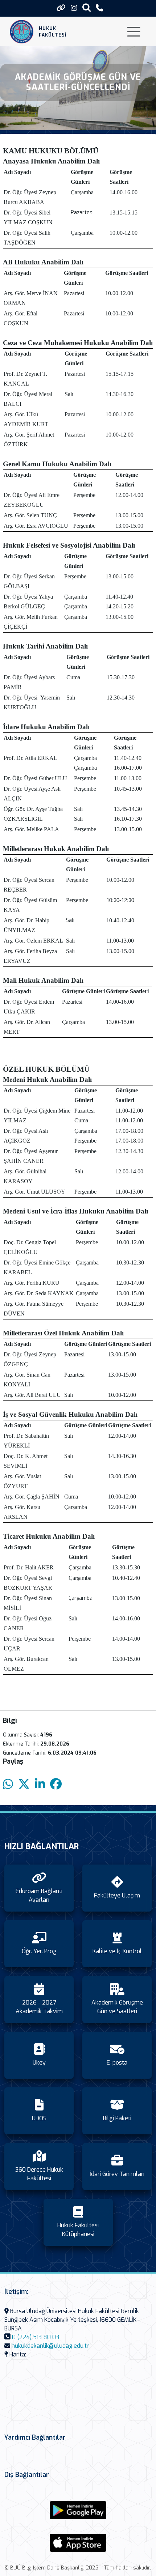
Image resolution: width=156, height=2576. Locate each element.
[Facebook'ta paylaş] (56, 1784)
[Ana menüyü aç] (134, 32)
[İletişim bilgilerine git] (99, 8)
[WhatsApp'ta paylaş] (8, 1784)
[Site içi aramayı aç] (87, 7)
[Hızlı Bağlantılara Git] (61, 8)
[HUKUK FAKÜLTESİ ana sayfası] (22, 32)
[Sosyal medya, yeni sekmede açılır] (74, 8)
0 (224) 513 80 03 (36, 2337)
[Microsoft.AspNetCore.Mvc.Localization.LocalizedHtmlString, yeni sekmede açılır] (78, 2510)
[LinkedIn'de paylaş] (40, 1784)
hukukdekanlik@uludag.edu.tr (50, 2346)
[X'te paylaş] (24, 1784)
